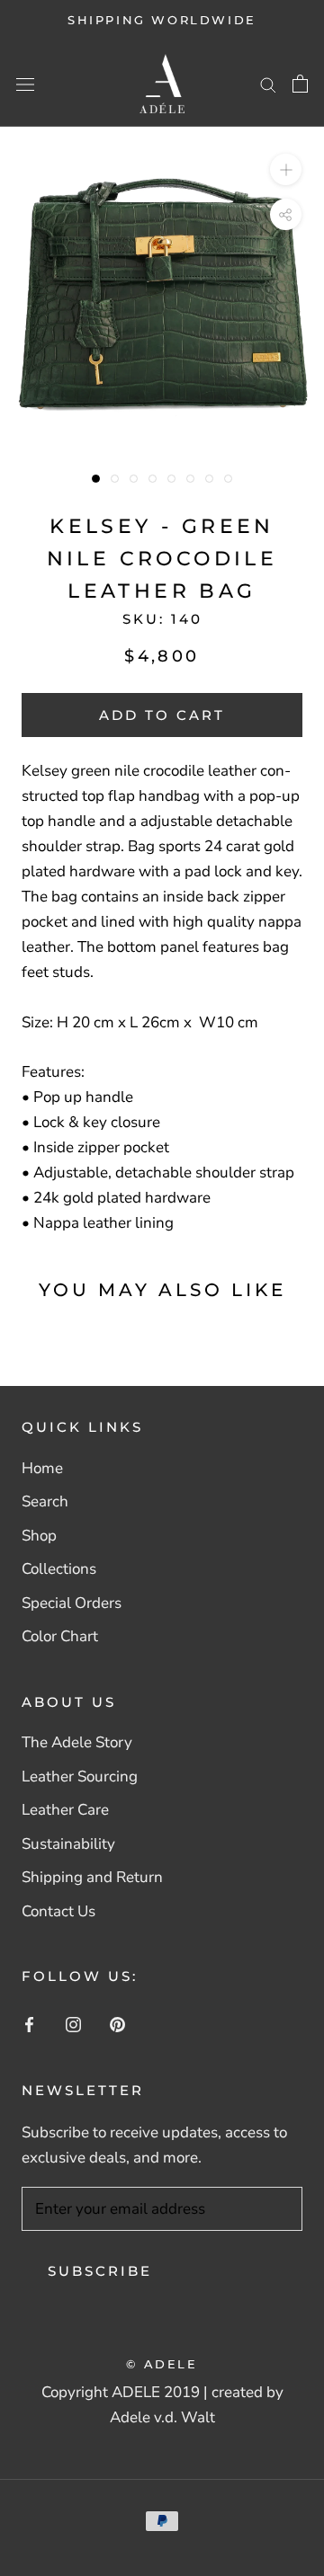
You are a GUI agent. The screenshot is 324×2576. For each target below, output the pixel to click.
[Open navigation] (25, 84)
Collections (59, 1569)
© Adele (162, 2364)
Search (45, 1501)
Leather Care (65, 1810)
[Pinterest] (117, 2024)
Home (42, 1468)
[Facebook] (29, 2024)
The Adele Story (77, 1742)
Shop (39, 1536)
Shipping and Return (92, 1877)
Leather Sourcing (80, 1777)
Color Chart (60, 1636)
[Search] (268, 84)
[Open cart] (300, 84)
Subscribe (100, 2271)
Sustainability (68, 1844)
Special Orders (72, 1603)
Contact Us (58, 1911)
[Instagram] (73, 2024)
